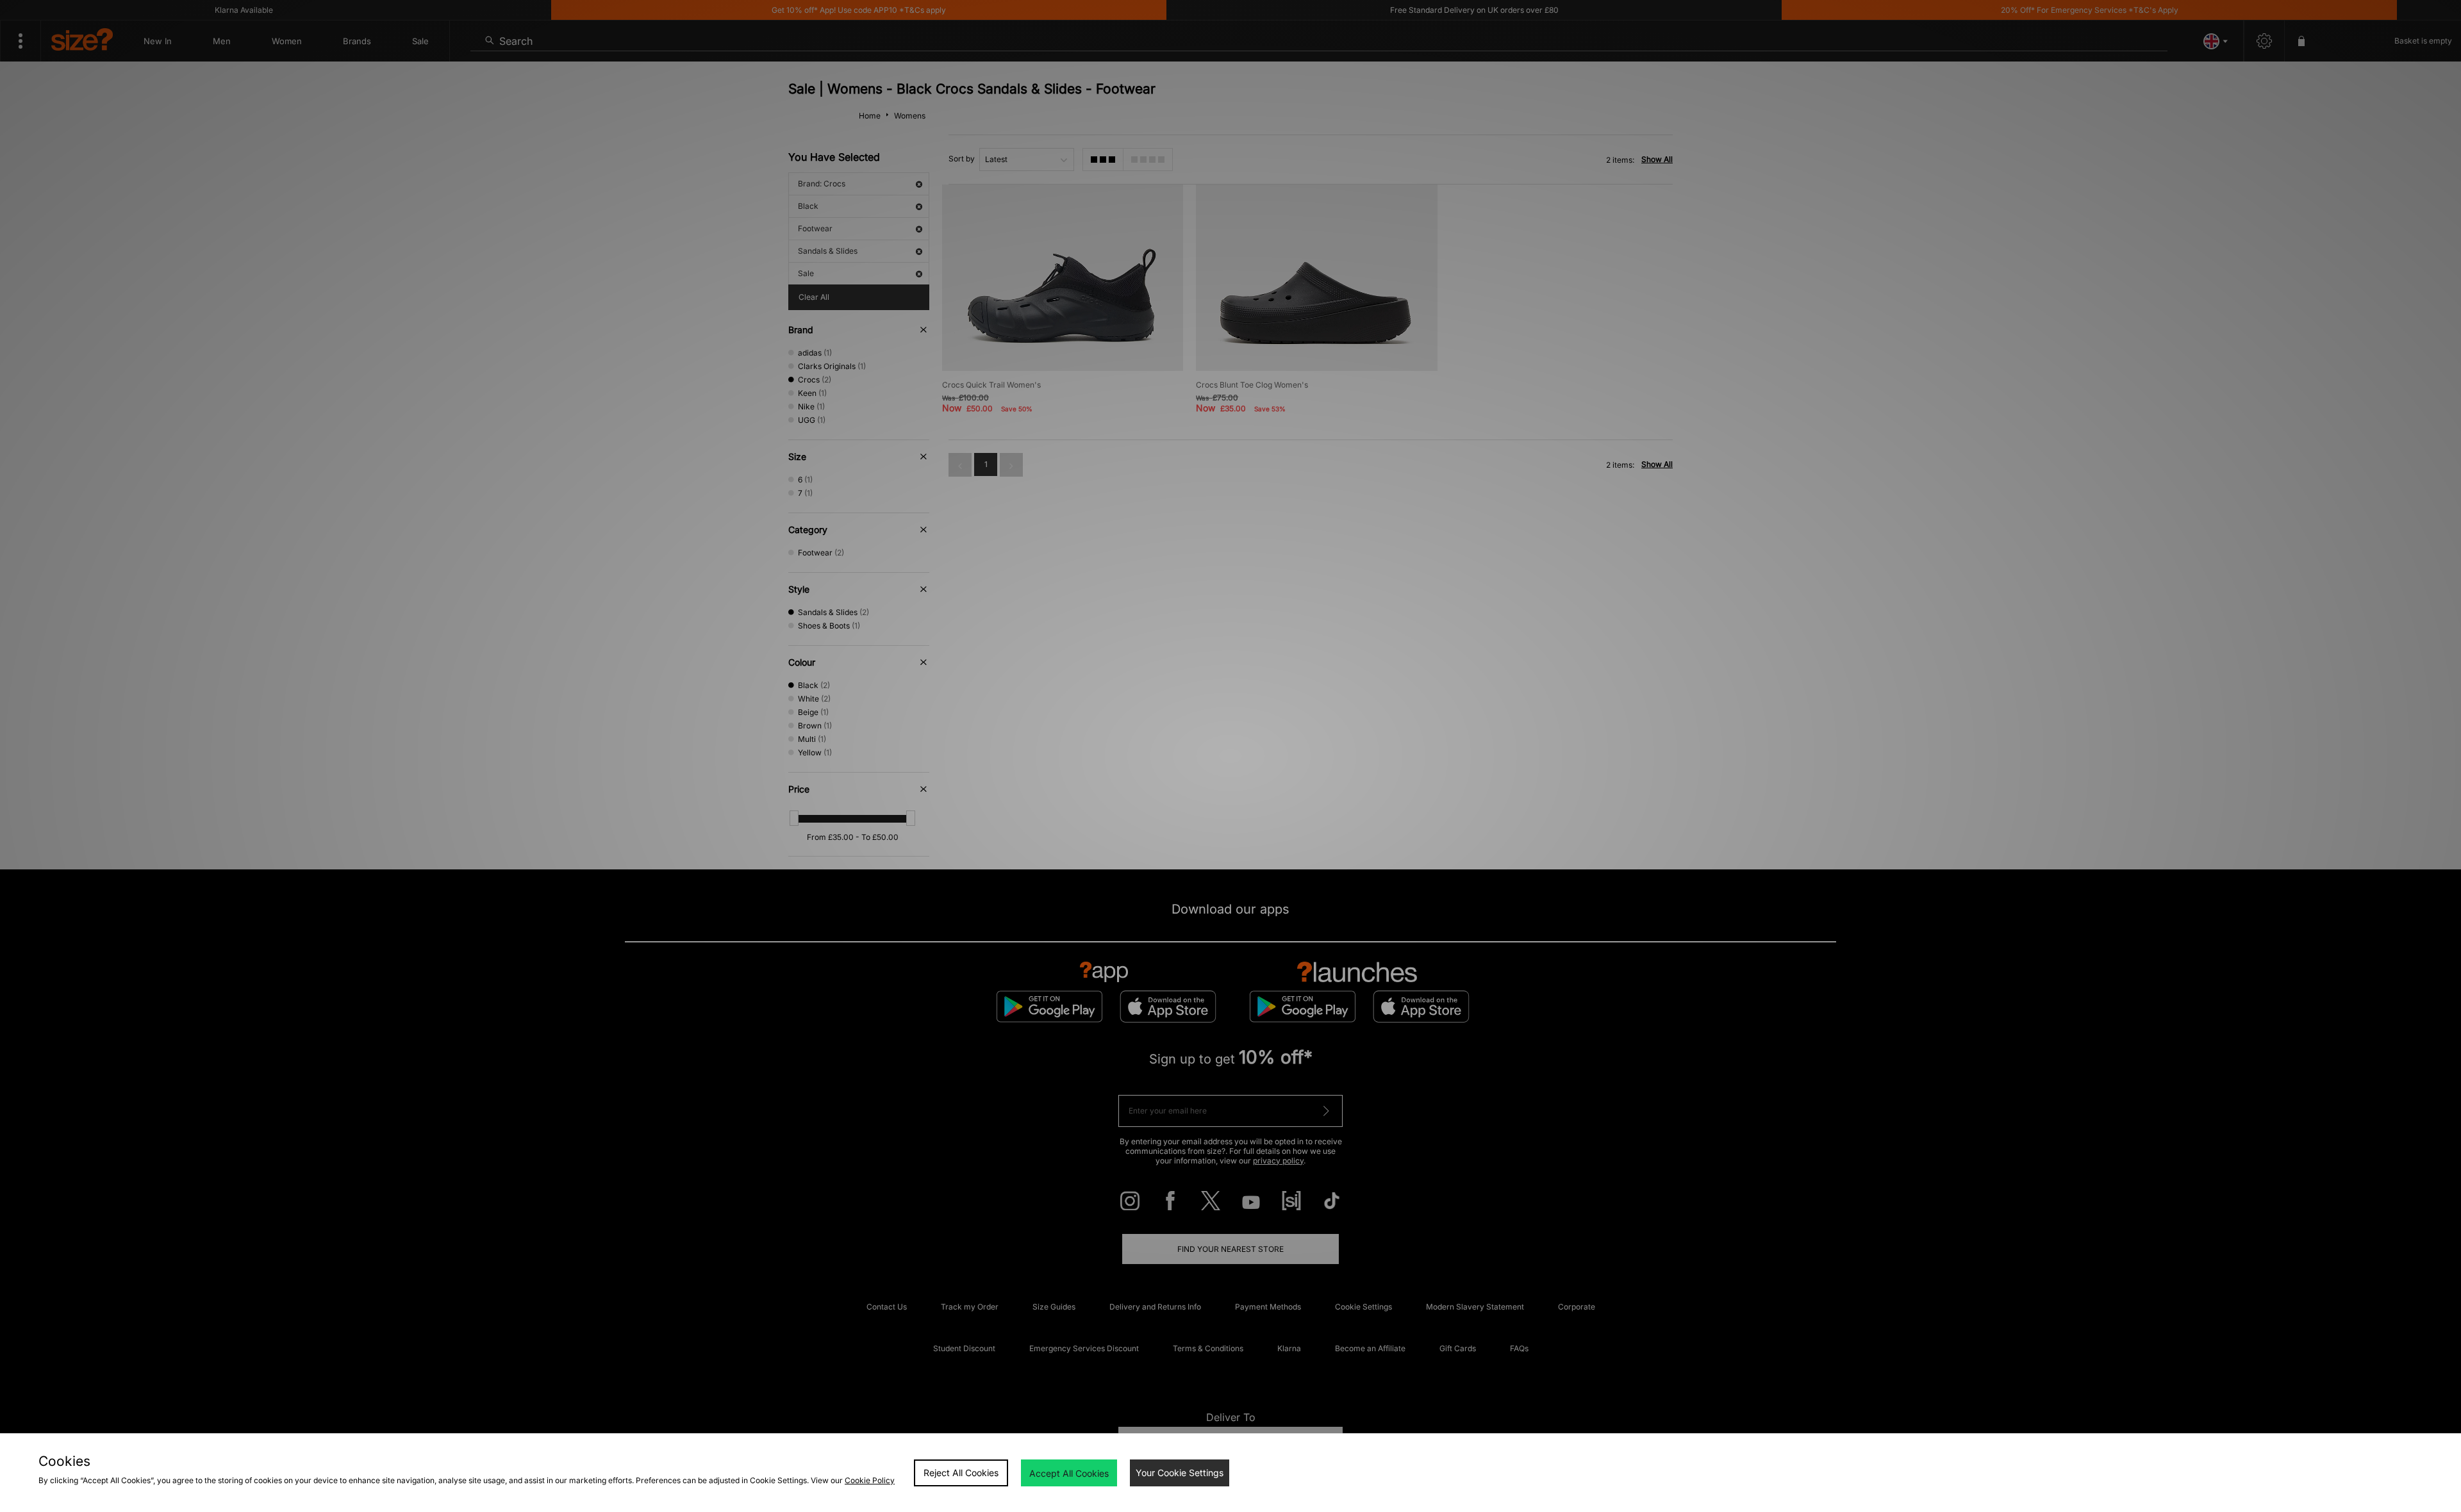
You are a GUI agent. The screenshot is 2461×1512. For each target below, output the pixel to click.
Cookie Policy (870, 1480)
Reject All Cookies (961, 1473)
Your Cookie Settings (1180, 1473)
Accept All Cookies (1069, 1473)
